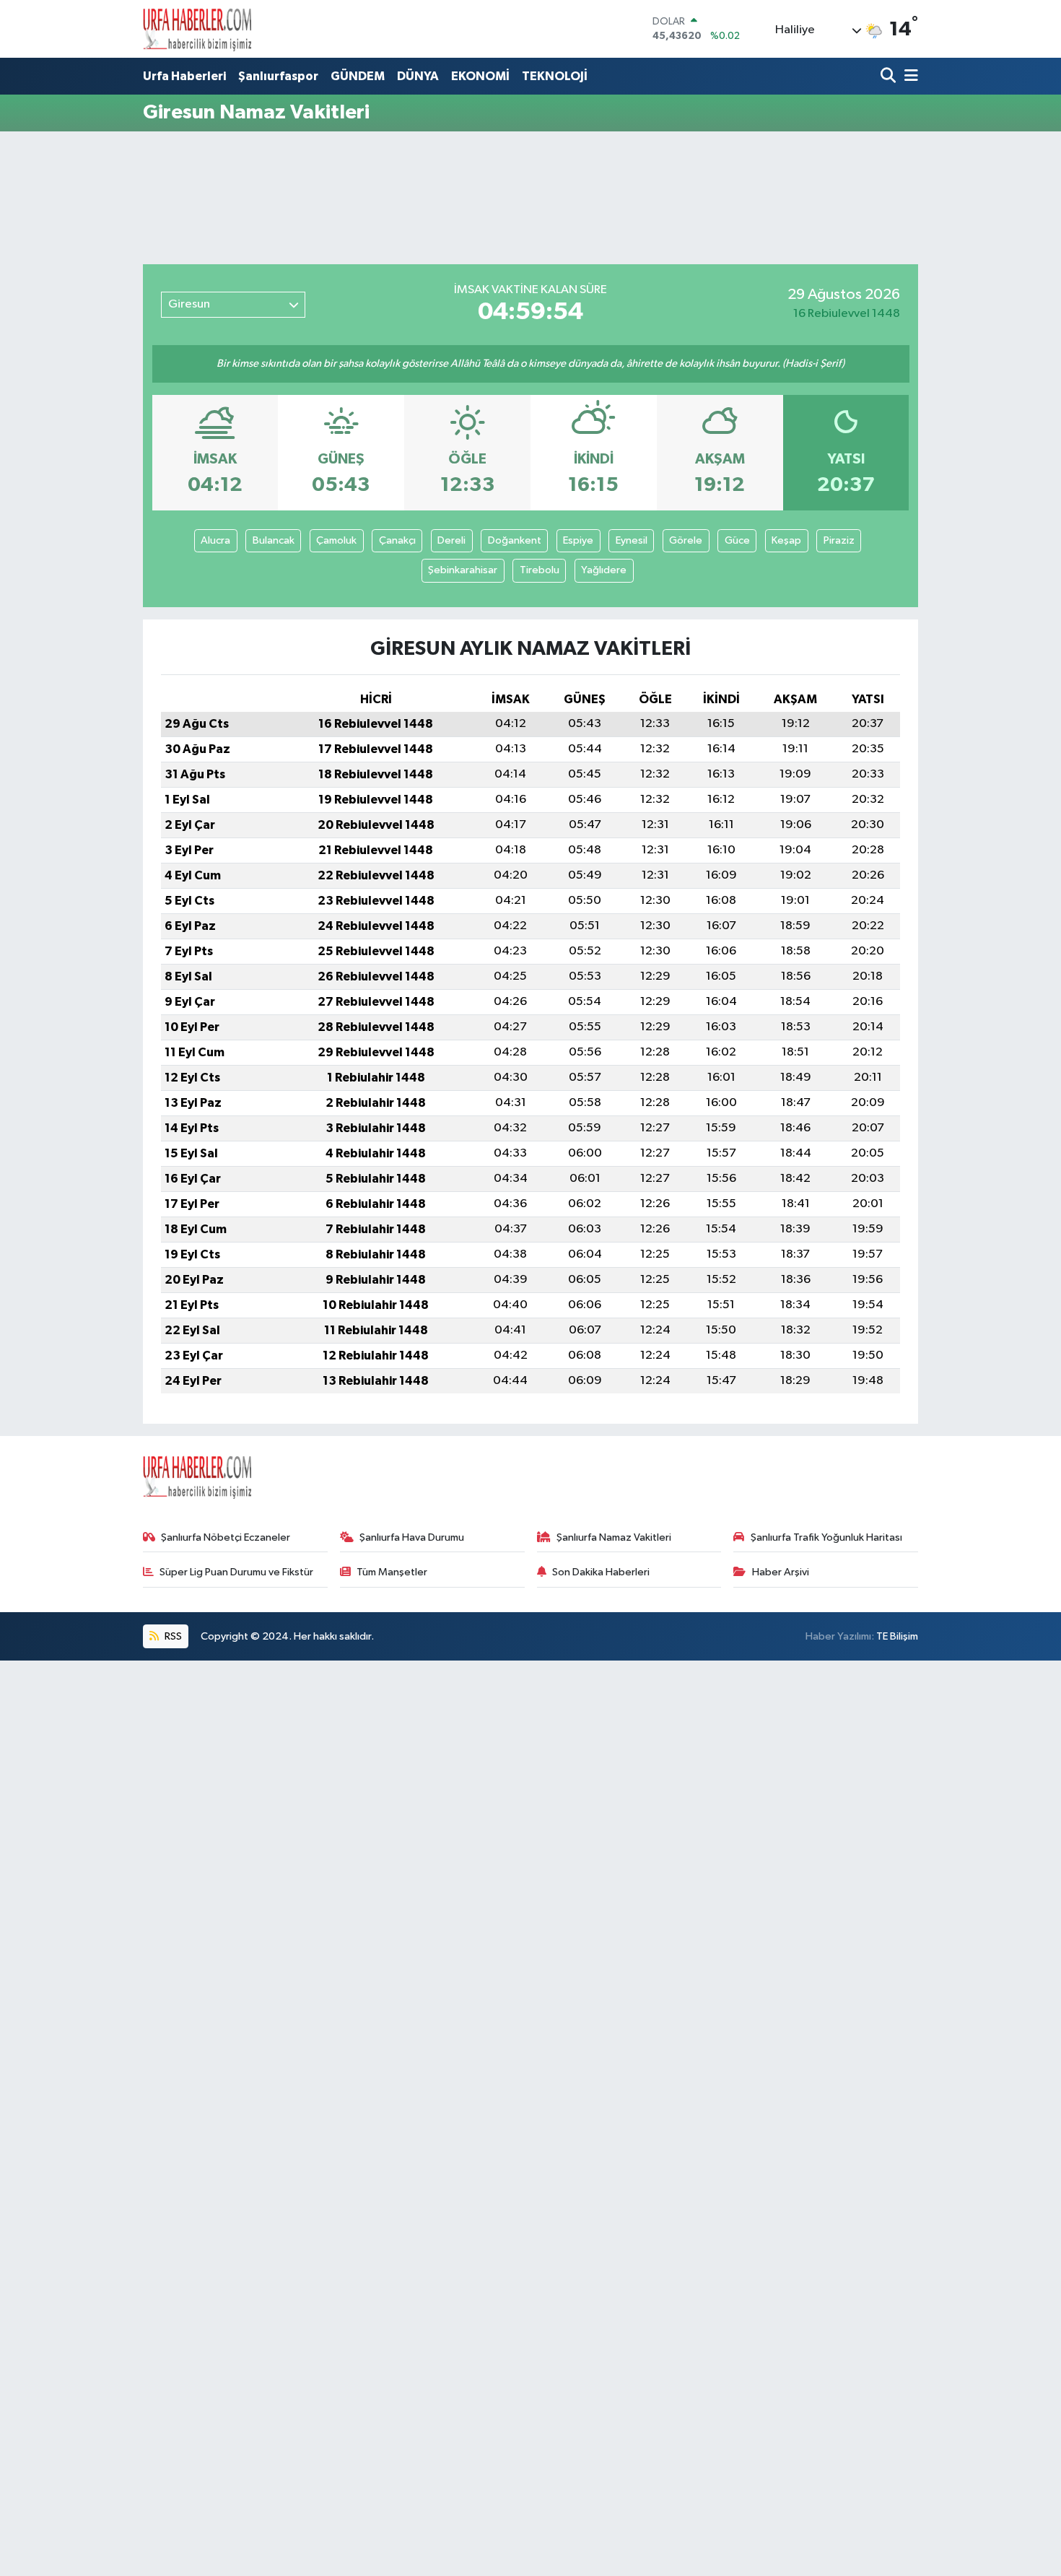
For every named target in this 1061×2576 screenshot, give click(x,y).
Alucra (215, 540)
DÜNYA (418, 76)
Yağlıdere (604, 570)
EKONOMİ (480, 76)
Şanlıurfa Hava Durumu (412, 1537)
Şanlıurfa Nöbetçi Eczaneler (226, 1537)
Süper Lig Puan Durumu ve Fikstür (236, 1572)
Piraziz (839, 540)
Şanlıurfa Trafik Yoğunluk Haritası (826, 1537)
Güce (737, 540)
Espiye (578, 540)
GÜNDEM (358, 76)
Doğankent (515, 540)
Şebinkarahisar (463, 570)
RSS (172, 1636)
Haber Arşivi (781, 1572)
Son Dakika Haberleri (601, 1572)
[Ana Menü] (909, 77)
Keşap (786, 540)
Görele (686, 540)
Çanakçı (397, 540)
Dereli (451, 540)
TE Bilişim (897, 1636)
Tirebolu (540, 570)
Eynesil (632, 540)
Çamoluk (336, 540)
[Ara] (890, 77)
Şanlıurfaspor (278, 76)
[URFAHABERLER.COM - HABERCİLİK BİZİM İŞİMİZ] (197, 29)
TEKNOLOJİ (555, 76)
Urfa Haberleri (184, 76)
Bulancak (274, 540)
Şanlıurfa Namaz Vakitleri (614, 1537)
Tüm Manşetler (392, 1572)
